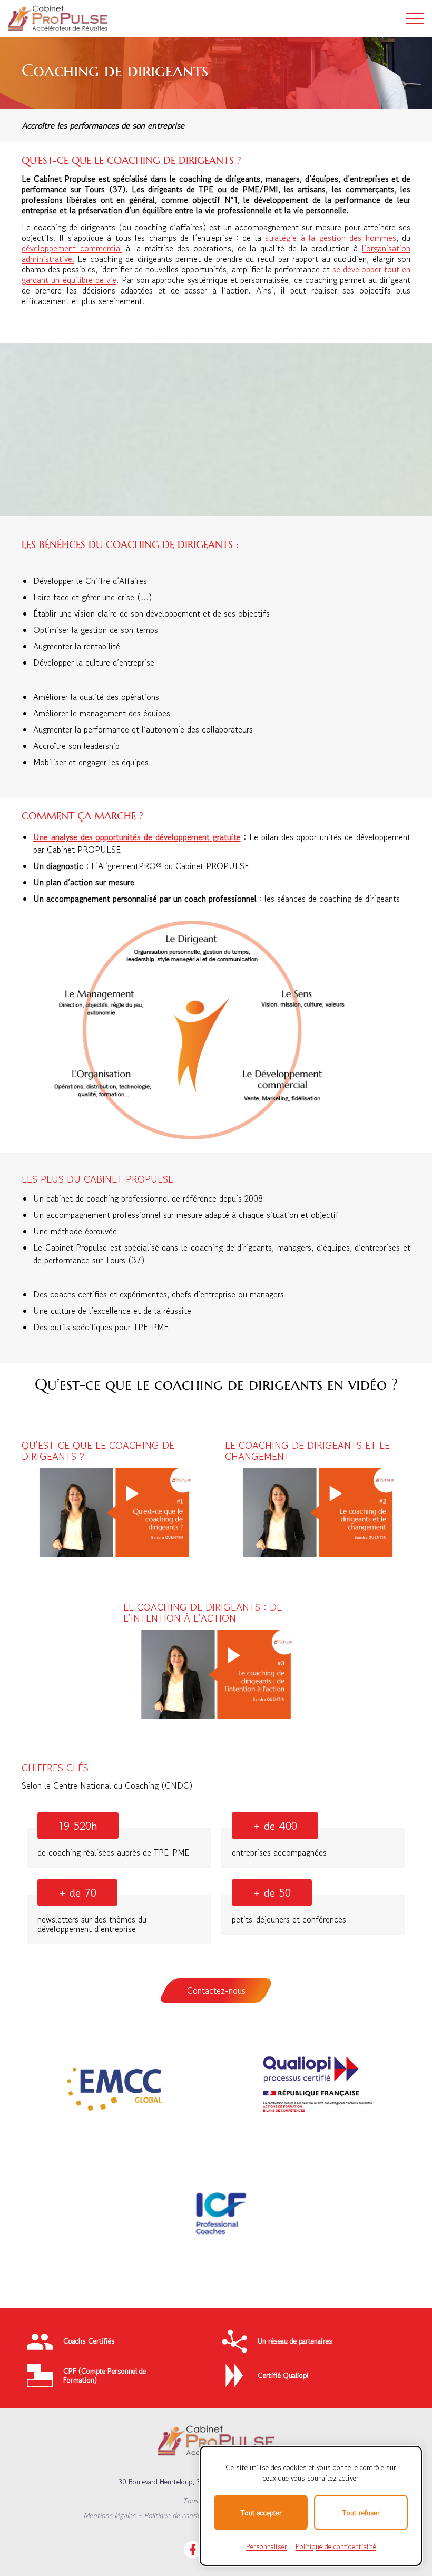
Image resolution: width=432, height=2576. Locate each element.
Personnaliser (267, 2546)
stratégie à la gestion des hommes (330, 238)
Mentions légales (109, 2515)
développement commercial (72, 248)
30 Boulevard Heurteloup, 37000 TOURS (181, 2482)
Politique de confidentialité (185, 2515)
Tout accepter (261, 2513)
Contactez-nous (216, 1990)
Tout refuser (361, 2513)
